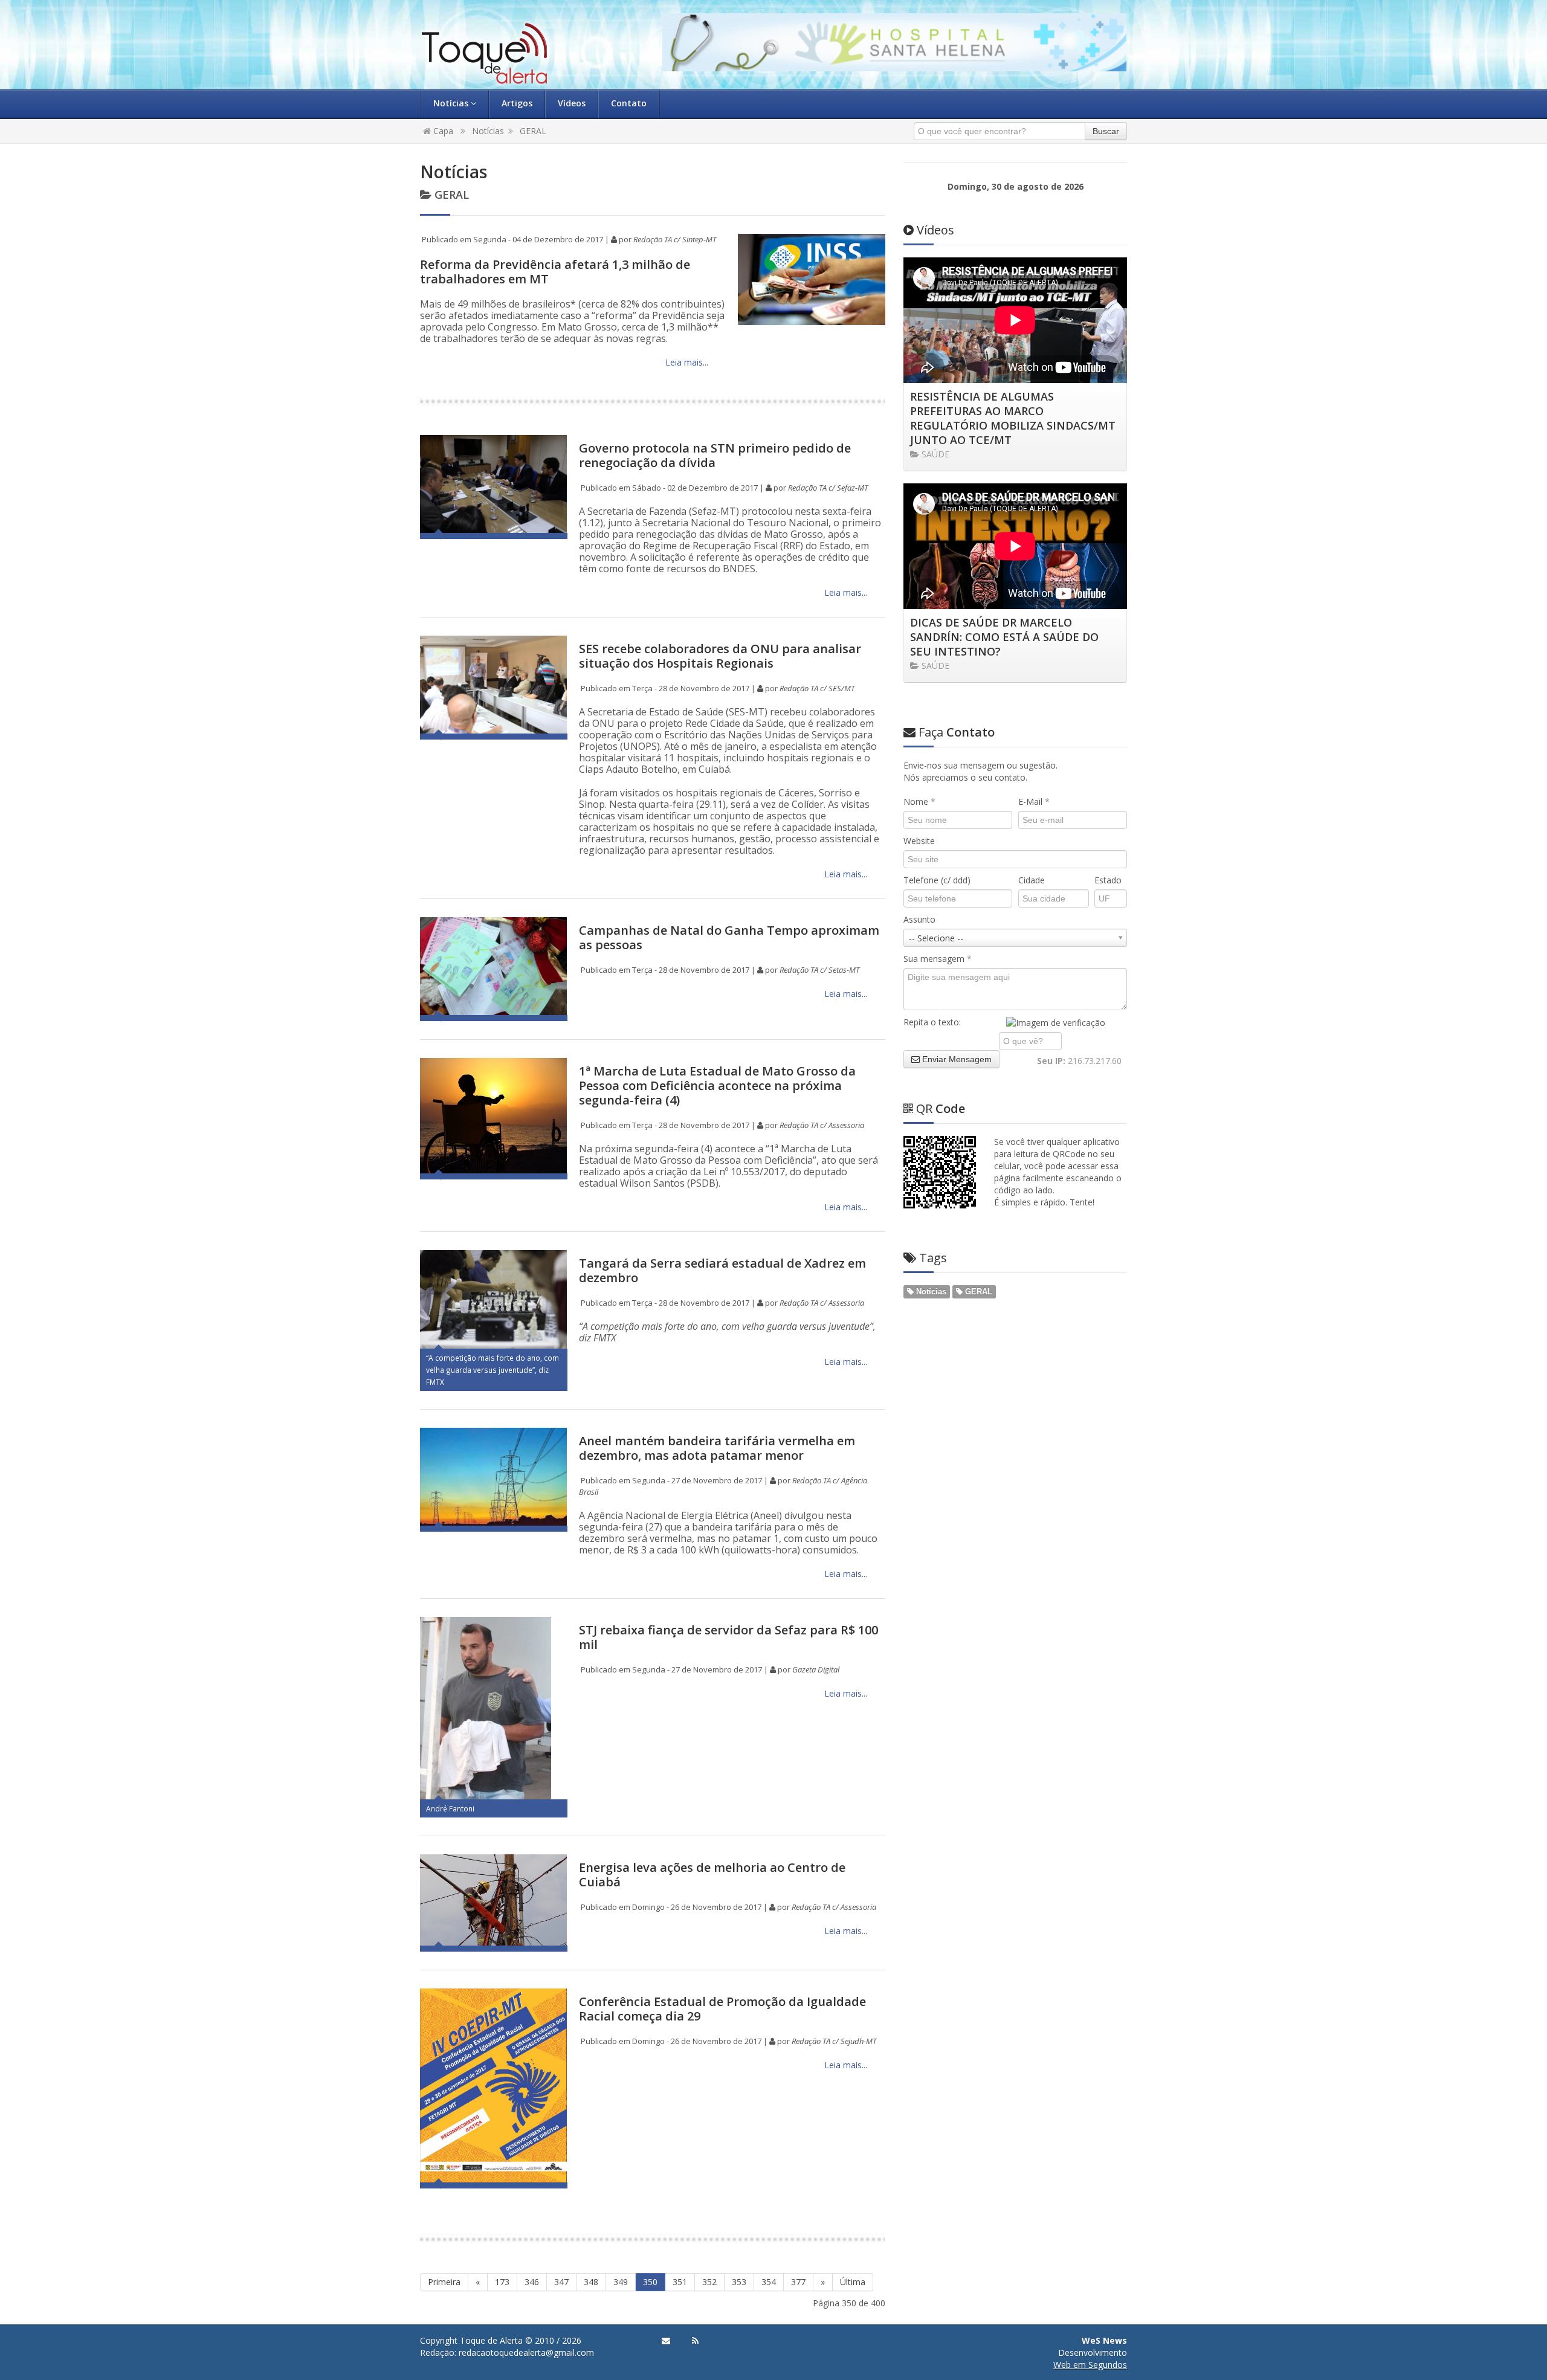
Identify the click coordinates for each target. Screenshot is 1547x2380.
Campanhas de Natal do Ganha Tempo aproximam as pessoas (729, 937)
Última (853, 2282)
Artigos (517, 103)
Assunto (919, 919)
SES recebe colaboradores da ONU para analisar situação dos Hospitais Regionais (720, 656)
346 (532, 2282)
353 (739, 2282)
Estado (1108, 880)
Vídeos (572, 103)
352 (709, 2282)
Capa (442, 131)
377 (798, 2282)
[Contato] (666, 2341)
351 (680, 2282)
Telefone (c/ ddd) (937, 880)
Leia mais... (686, 362)
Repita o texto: (932, 1022)
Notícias (452, 103)
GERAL (533, 131)
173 (502, 2282)
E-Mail (1034, 801)
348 (591, 2282)
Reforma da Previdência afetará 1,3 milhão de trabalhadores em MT (555, 272)
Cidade (1032, 880)
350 (650, 2282)
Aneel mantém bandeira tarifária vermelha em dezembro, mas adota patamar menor (717, 1448)
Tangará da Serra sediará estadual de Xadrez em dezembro (722, 1270)
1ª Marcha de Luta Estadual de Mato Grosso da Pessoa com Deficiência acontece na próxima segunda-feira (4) (717, 1085)
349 (621, 2282)
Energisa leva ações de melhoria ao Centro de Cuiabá (712, 1875)
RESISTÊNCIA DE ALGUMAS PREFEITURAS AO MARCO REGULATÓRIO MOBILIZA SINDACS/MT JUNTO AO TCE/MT (1013, 418)
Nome (919, 801)
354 (769, 2282)
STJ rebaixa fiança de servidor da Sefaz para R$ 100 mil (728, 1637)
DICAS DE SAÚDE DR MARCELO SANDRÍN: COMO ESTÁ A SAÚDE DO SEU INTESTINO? (1004, 637)
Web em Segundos (1090, 2365)
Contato (629, 103)
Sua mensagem (938, 959)
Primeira (444, 2282)
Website (919, 841)
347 (561, 2282)
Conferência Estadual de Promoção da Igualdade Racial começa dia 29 (722, 2009)
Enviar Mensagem (956, 1059)
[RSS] (695, 2341)
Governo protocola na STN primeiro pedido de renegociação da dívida (715, 455)
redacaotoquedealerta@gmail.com (526, 2353)
